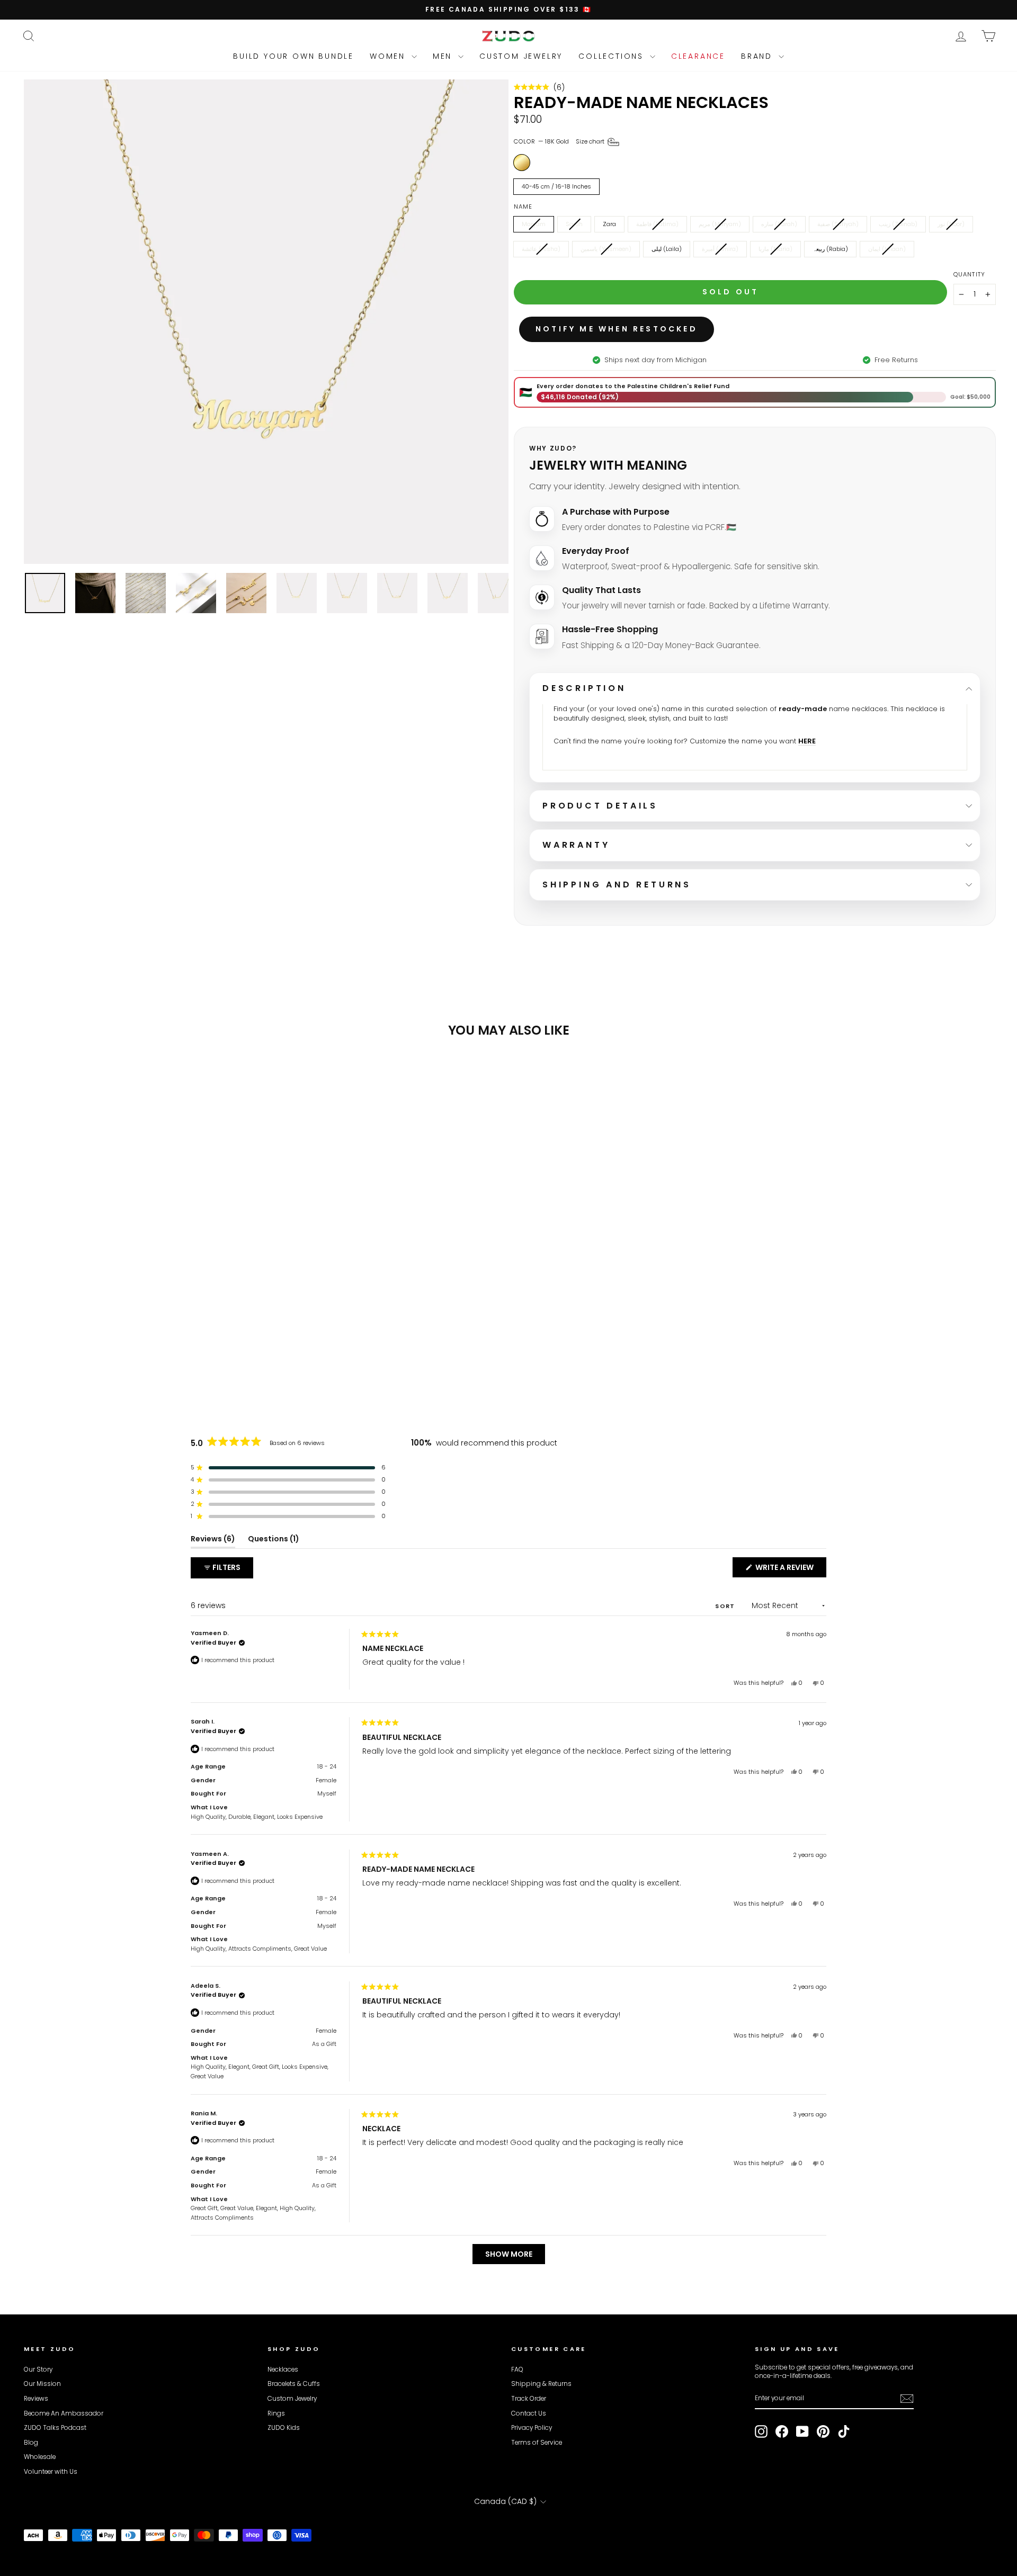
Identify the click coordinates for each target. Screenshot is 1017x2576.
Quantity (969, 275)
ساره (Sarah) (779, 224)
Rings (276, 2413)
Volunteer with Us (51, 2472)
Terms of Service (537, 2443)
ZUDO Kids (284, 2428)
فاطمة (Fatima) (657, 224)
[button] (539, 87)
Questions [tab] (274, 1541)
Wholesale (40, 2457)
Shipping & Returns (541, 2384)
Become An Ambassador (64, 2413)
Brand (759, 56)
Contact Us (529, 2413)
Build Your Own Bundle (293, 56)
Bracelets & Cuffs (294, 2384)
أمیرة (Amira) (720, 249)
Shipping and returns (617, 885)
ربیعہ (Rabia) (830, 249)
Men (444, 56)
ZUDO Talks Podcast (55, 2428)
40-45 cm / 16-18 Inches (556, 186)
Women (389, 56)
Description (584, 688)
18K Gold (522, 163)
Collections (613, 56)
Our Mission (42, 2384)
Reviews (36, 2399)
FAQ (517, 2369)
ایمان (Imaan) (887, 249)
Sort (726, 1606)
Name (523, 207)
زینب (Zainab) (898, 224)
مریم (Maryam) (720, 224)
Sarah (574, 224)
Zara (609, 224)
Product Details (600, 806)
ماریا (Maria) (775, 249)
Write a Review (790, 1569)
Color (560, 141)
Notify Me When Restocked (617, 329)
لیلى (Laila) (667, 249)
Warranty (576, 845)
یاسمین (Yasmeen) (606, 249)
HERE (807, 741)
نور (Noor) (951, 224)
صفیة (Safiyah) (838, 224)
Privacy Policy (532, 2428)
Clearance (698, 56)
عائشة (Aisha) (541, 249)
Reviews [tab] (213, 1541)
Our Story (38, 2369)
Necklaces (283, 2369)
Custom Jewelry (521, 56)
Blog (31, 2443)
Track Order (529, 2399)
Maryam (534, 224)
